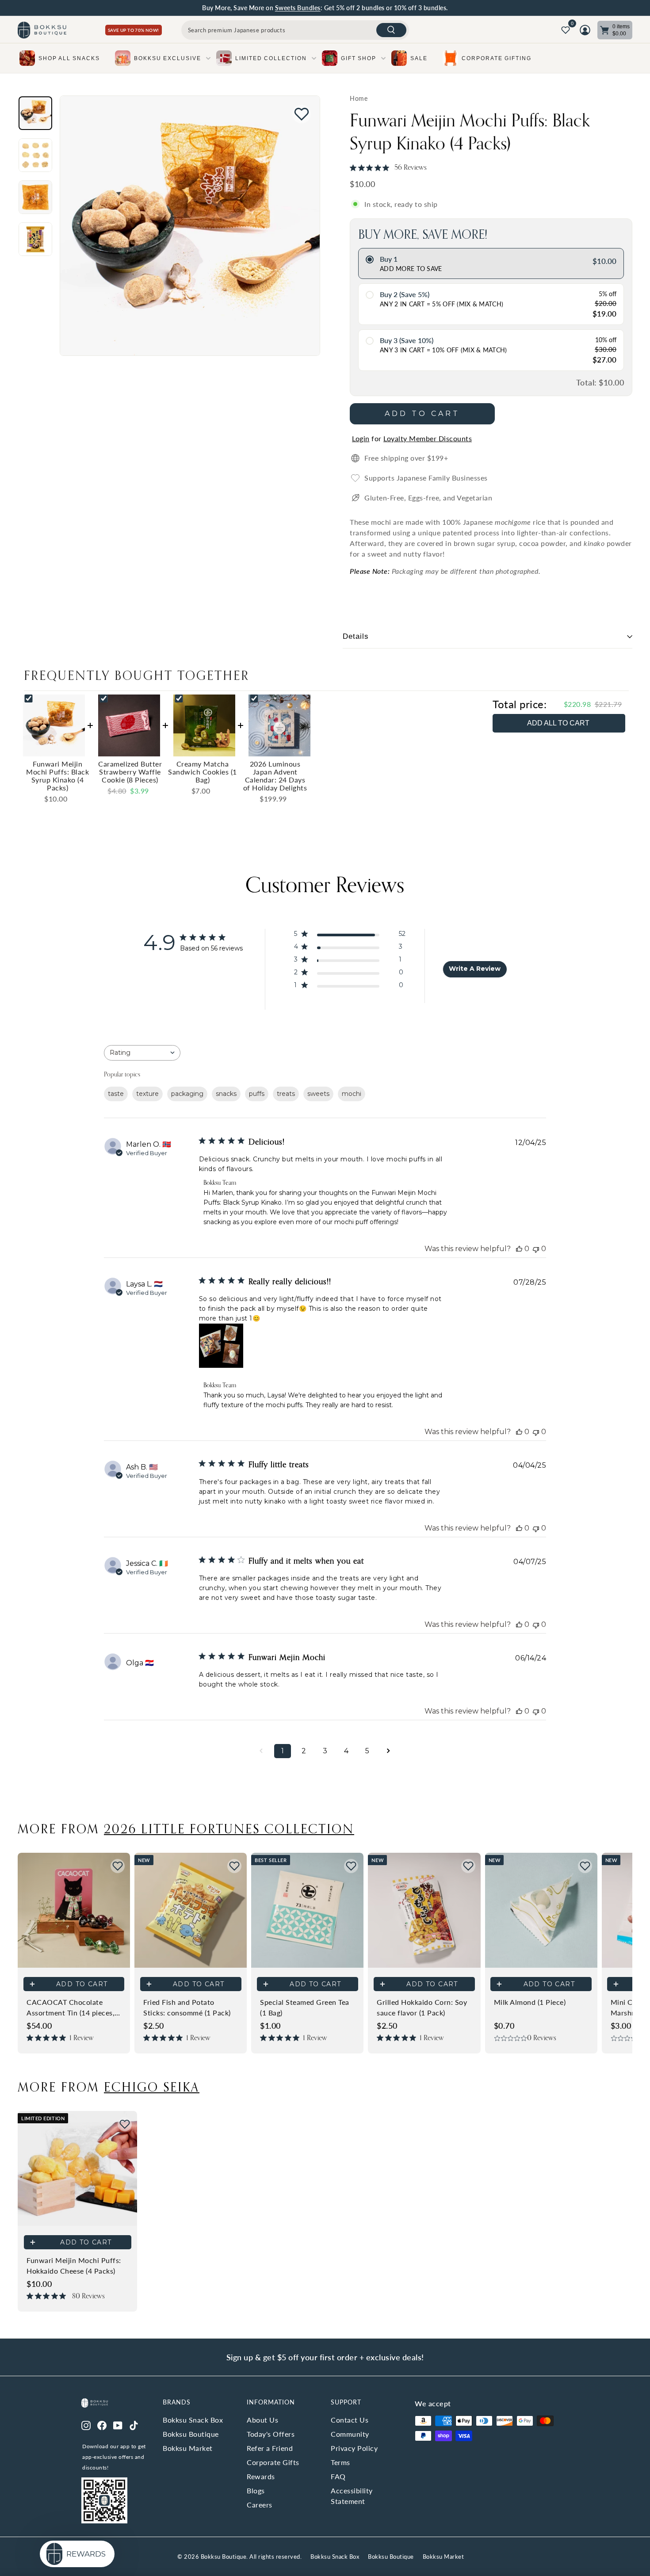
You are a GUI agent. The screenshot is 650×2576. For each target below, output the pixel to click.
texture (147, 1094)
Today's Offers (271, 2434)
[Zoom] (190, 226)
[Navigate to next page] (389, 1751)
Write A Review (475, 969)
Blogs (256, 2490)
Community (350, 2434)
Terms (340, 2462)
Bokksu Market (188, 2448)
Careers (260, 2505)
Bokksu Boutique (191, 2434)
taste (116, 1094)
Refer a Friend (270, 2448)
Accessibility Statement (352, 2496)
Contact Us (350, 2420)
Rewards (261, 2476)
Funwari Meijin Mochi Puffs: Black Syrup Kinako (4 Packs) (470, 131)
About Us (262, 2420)
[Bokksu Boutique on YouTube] (118, 2424)
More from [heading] (186, 1828)
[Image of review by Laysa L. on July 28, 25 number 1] (221, 1346)
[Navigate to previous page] (261, 1751)
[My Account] (585, 30)
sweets (318, 1094)
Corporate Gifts (273, 2462)
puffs (257, 1094)
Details (356, 636)
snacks (226, 1094)
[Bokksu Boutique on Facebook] (102, 2424)
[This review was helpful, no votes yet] (519, 1249)
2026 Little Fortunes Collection (229, 1828)
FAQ (338, 2476)
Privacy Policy (354, 2448)
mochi (352, 1094)
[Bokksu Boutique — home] (42, 30)
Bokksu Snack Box (193, 2420)
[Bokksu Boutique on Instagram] (86, 2424)
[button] (118, 1866)
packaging (187, 1094)
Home (359, 99)
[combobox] (295, 30)
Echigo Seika (152, 2087)
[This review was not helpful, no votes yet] (536, 1249)
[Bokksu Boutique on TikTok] (134, 2424)
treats (286, 1094)
